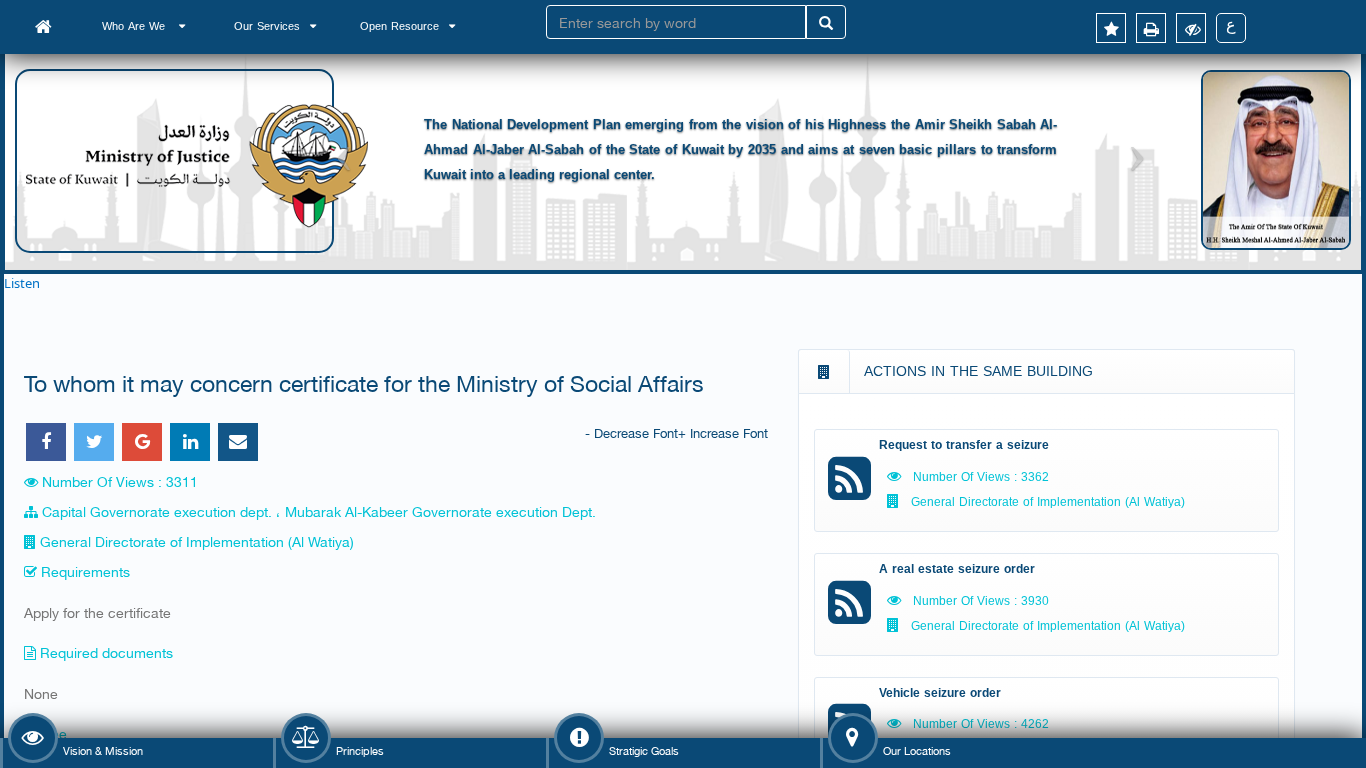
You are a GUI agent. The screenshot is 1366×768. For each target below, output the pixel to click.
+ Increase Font (723, 432)
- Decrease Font (631, 432)
